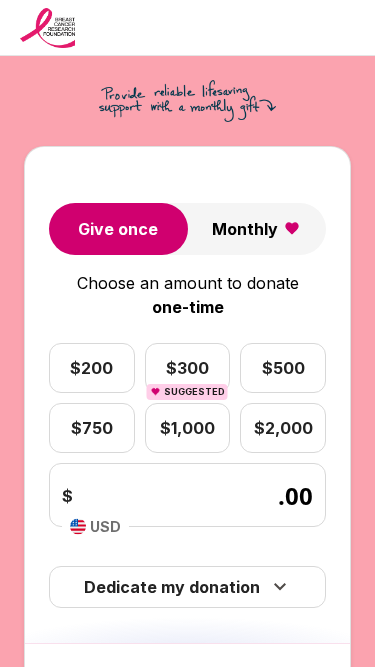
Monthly (245, 229)
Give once (118, 229)
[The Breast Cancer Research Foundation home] (47, 28)
